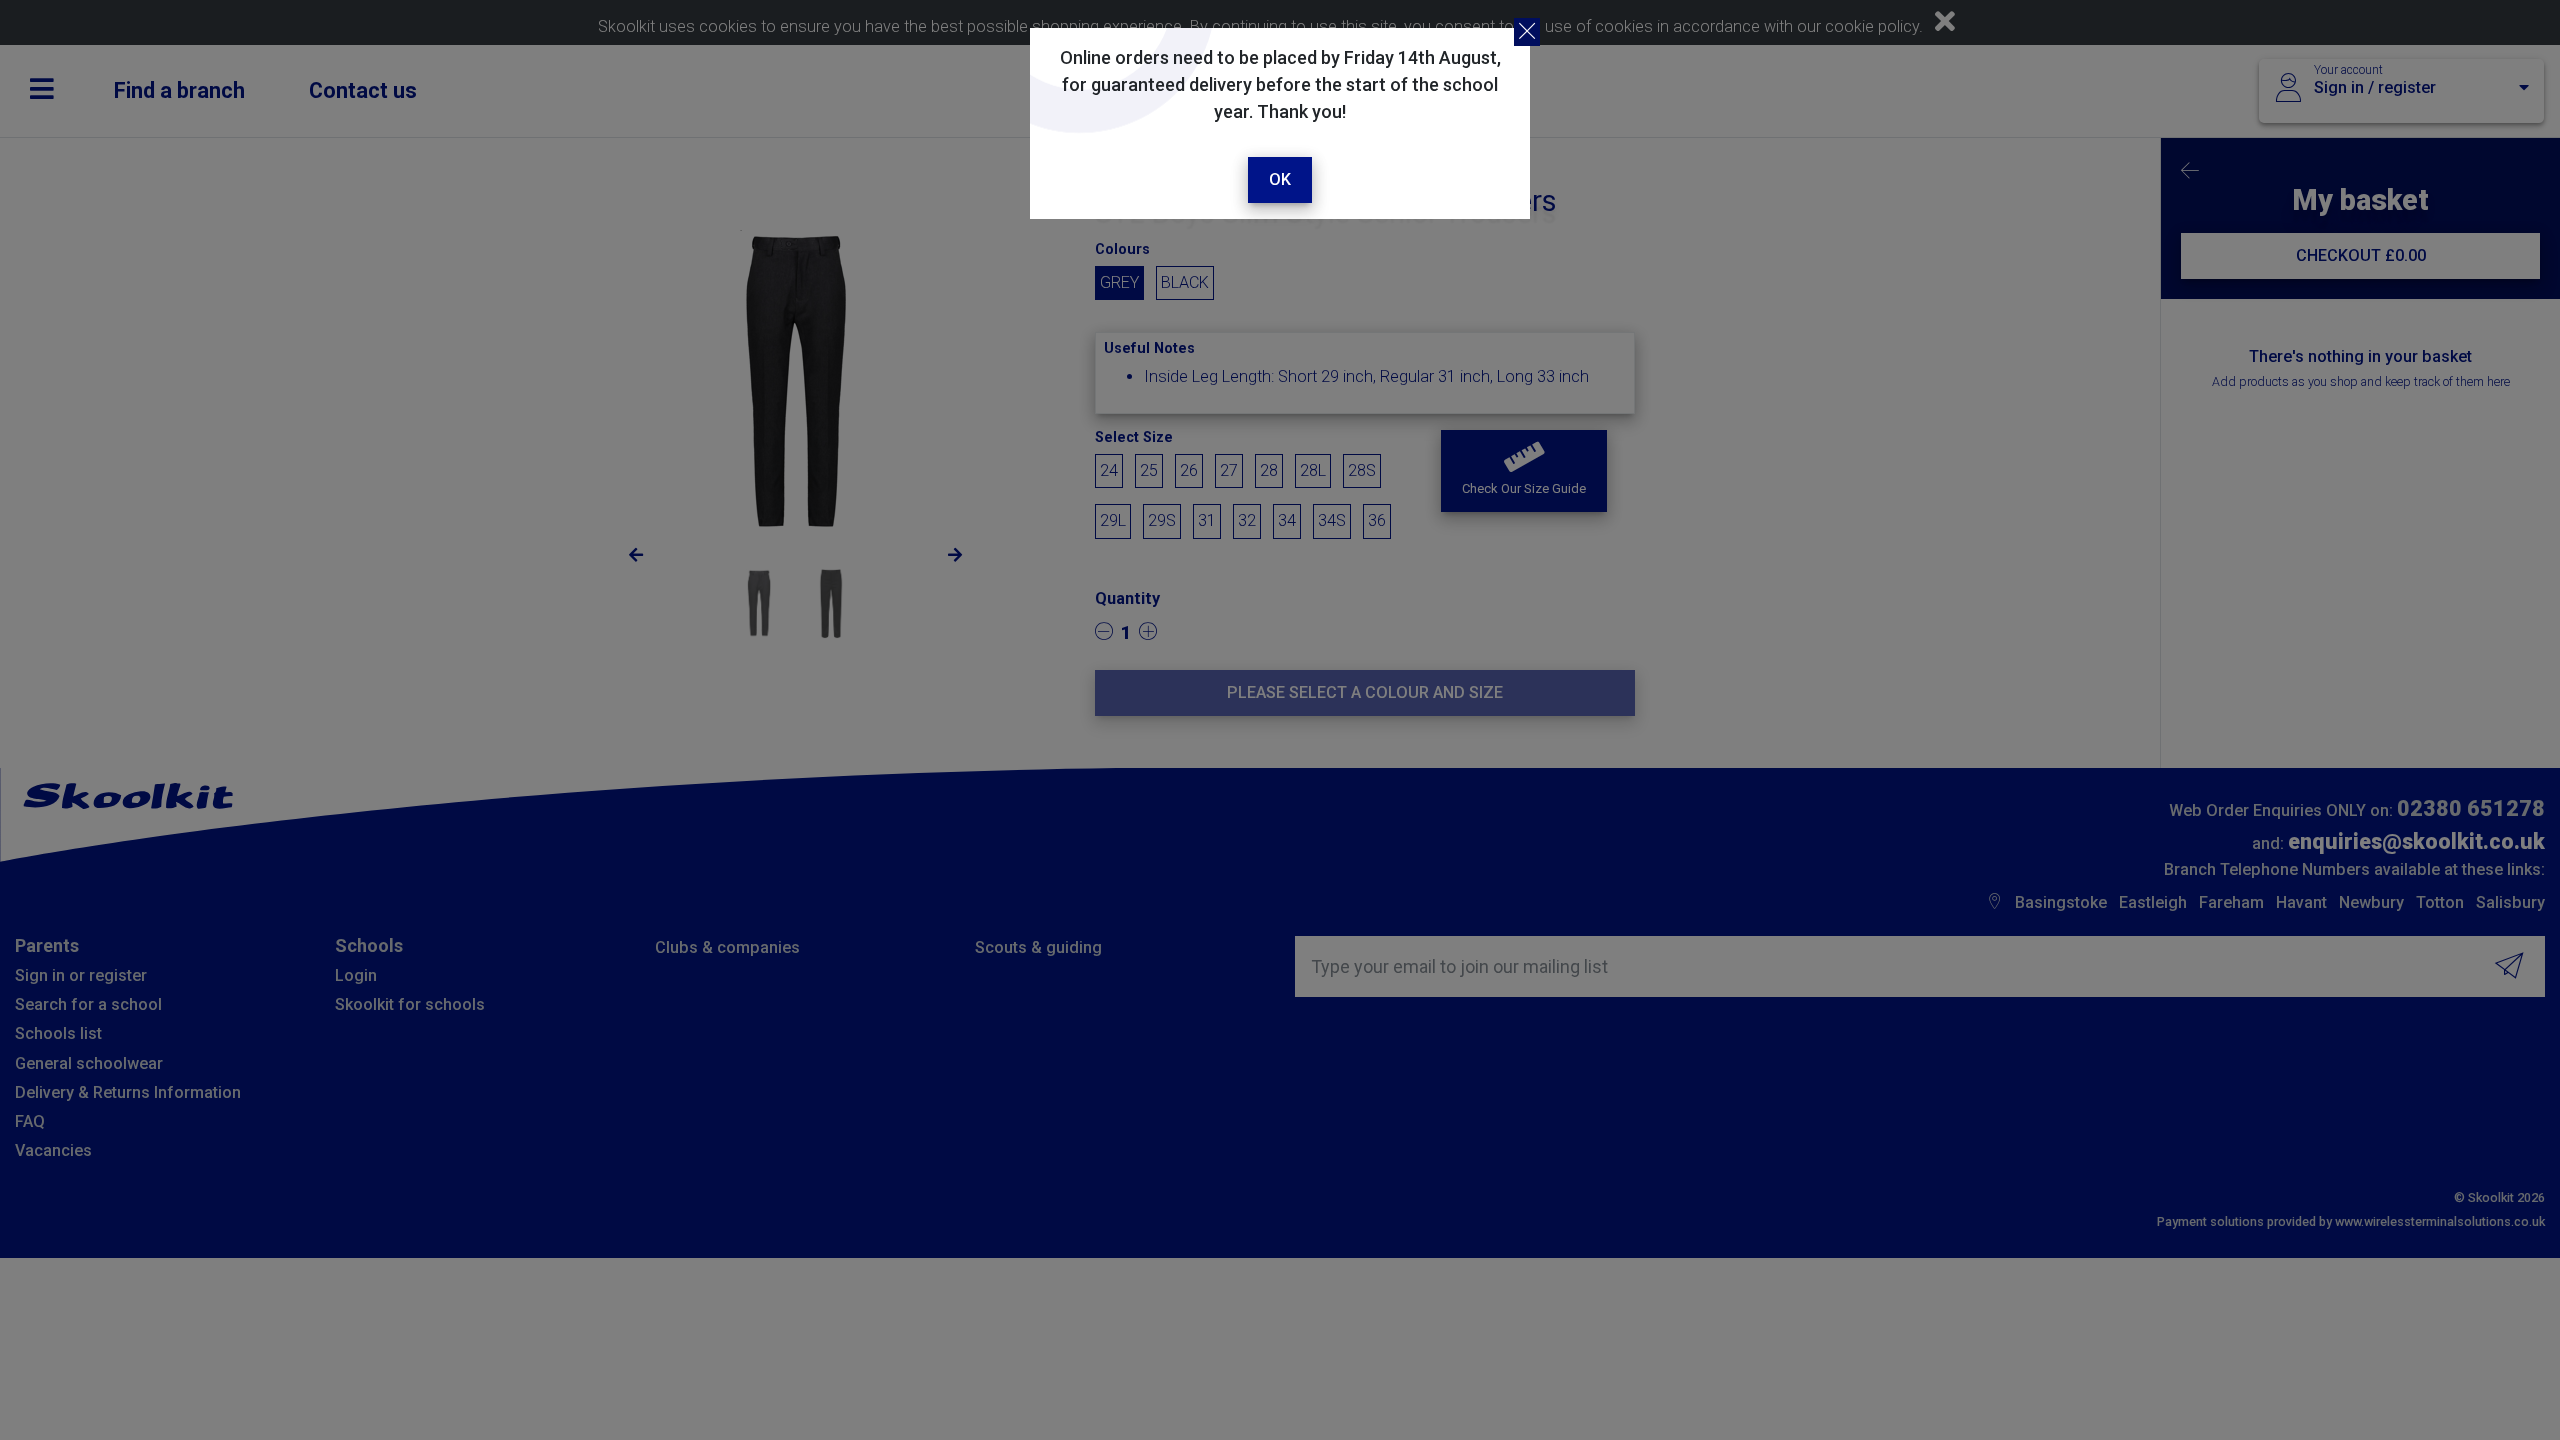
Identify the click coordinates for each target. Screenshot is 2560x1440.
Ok (1280, 179)
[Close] (1527, 32)
